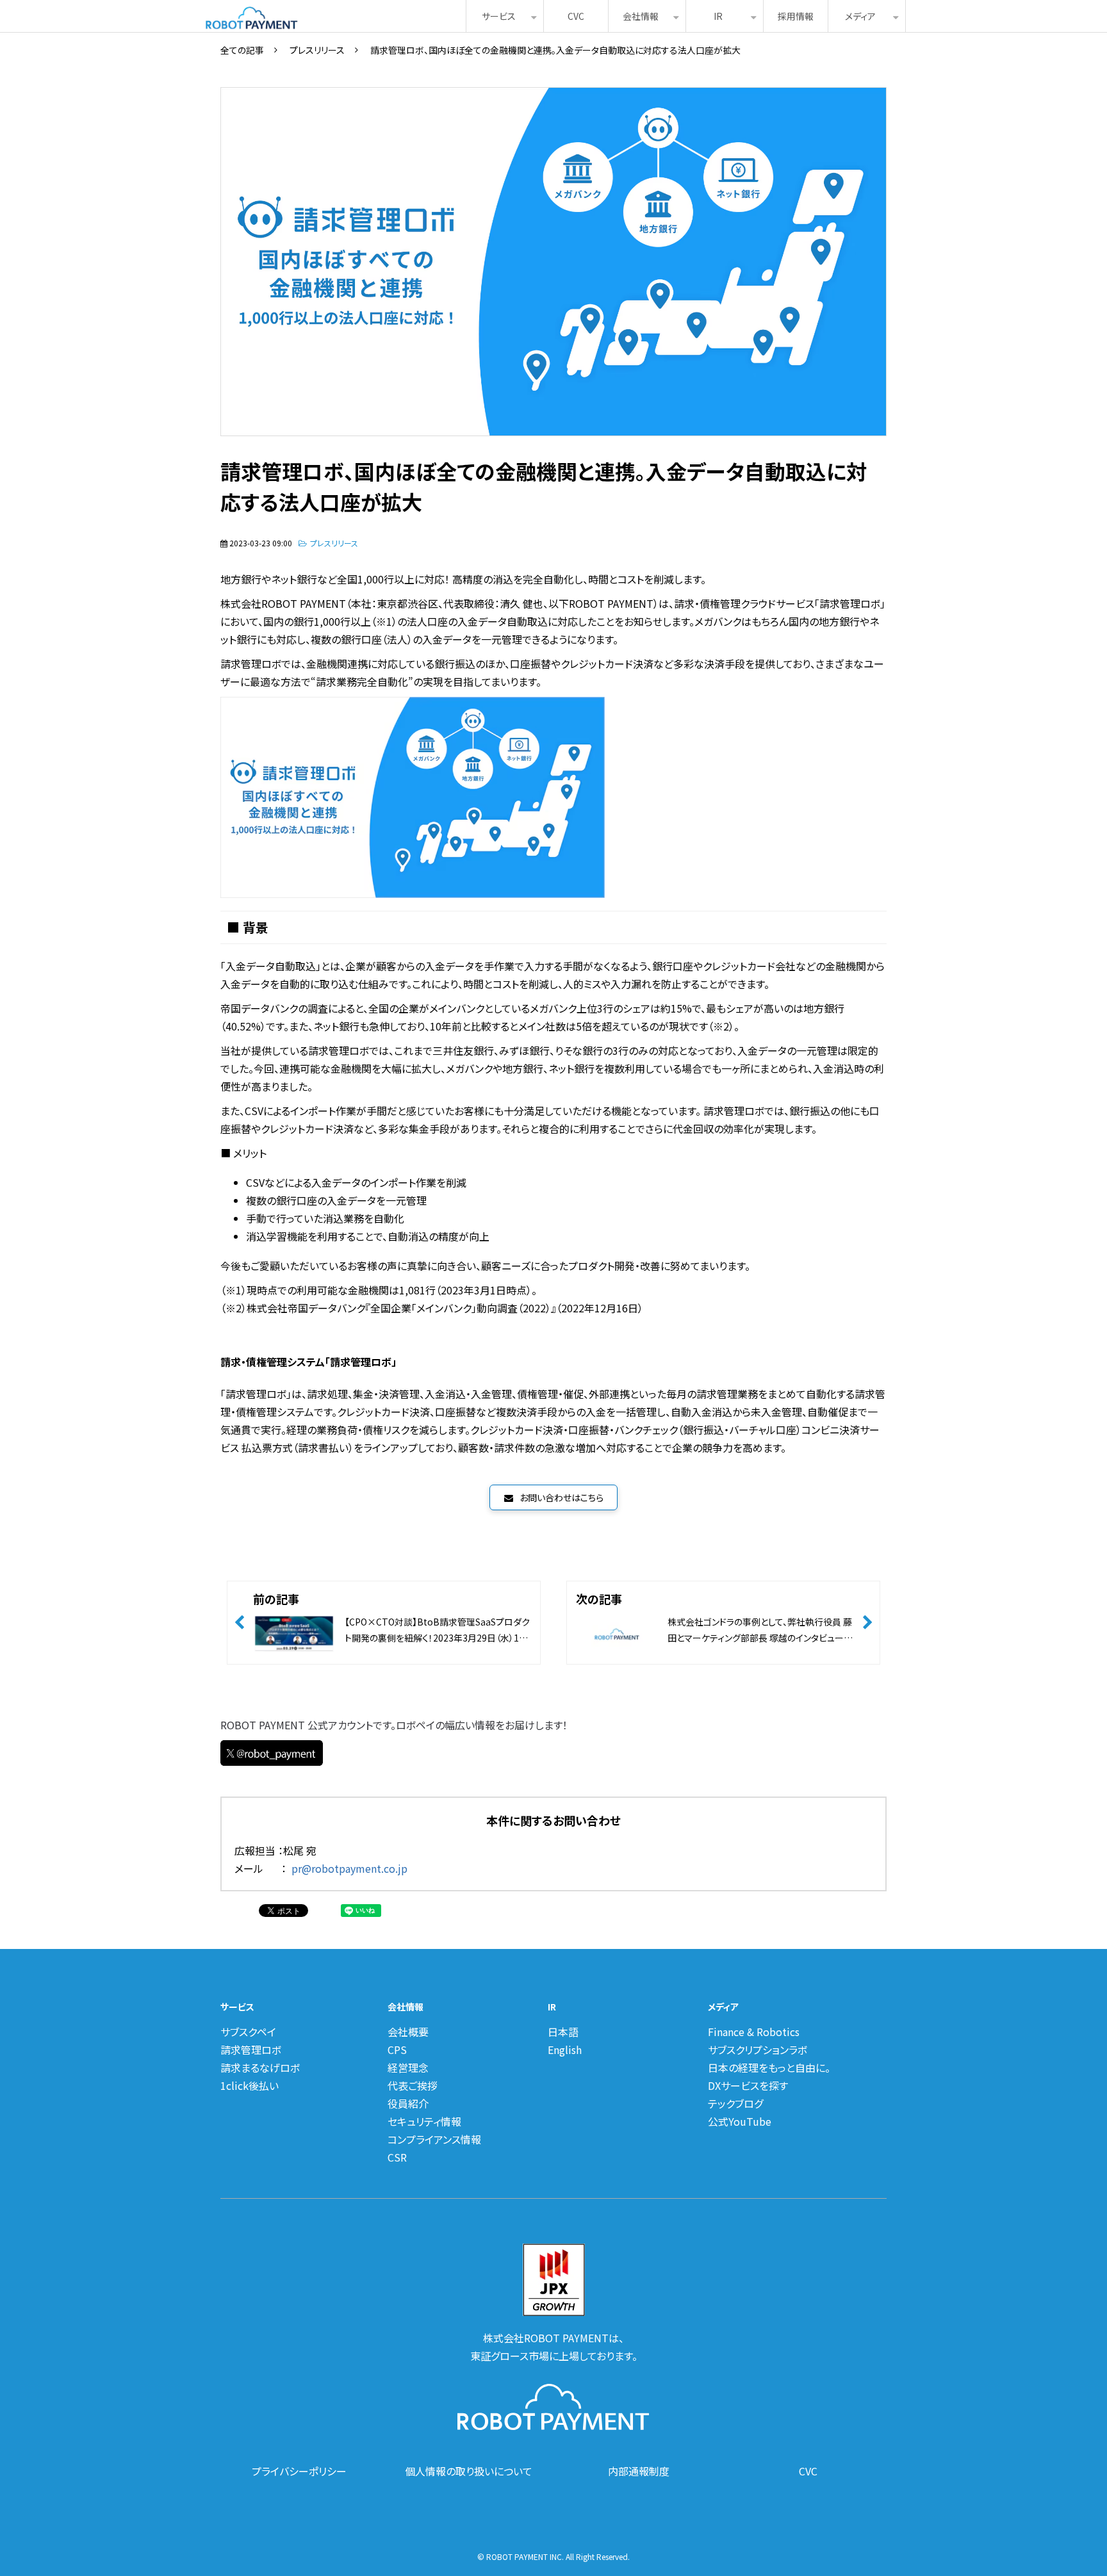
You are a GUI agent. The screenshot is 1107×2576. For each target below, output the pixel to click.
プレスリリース (317, 50)
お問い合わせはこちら (562, 1497)
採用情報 (796, 16)
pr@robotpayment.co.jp (349, 1868)
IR (718, 16)
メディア (860, 16)
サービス (499, 16)
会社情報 (641, 16)
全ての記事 (242, 50)
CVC (576, 16)
